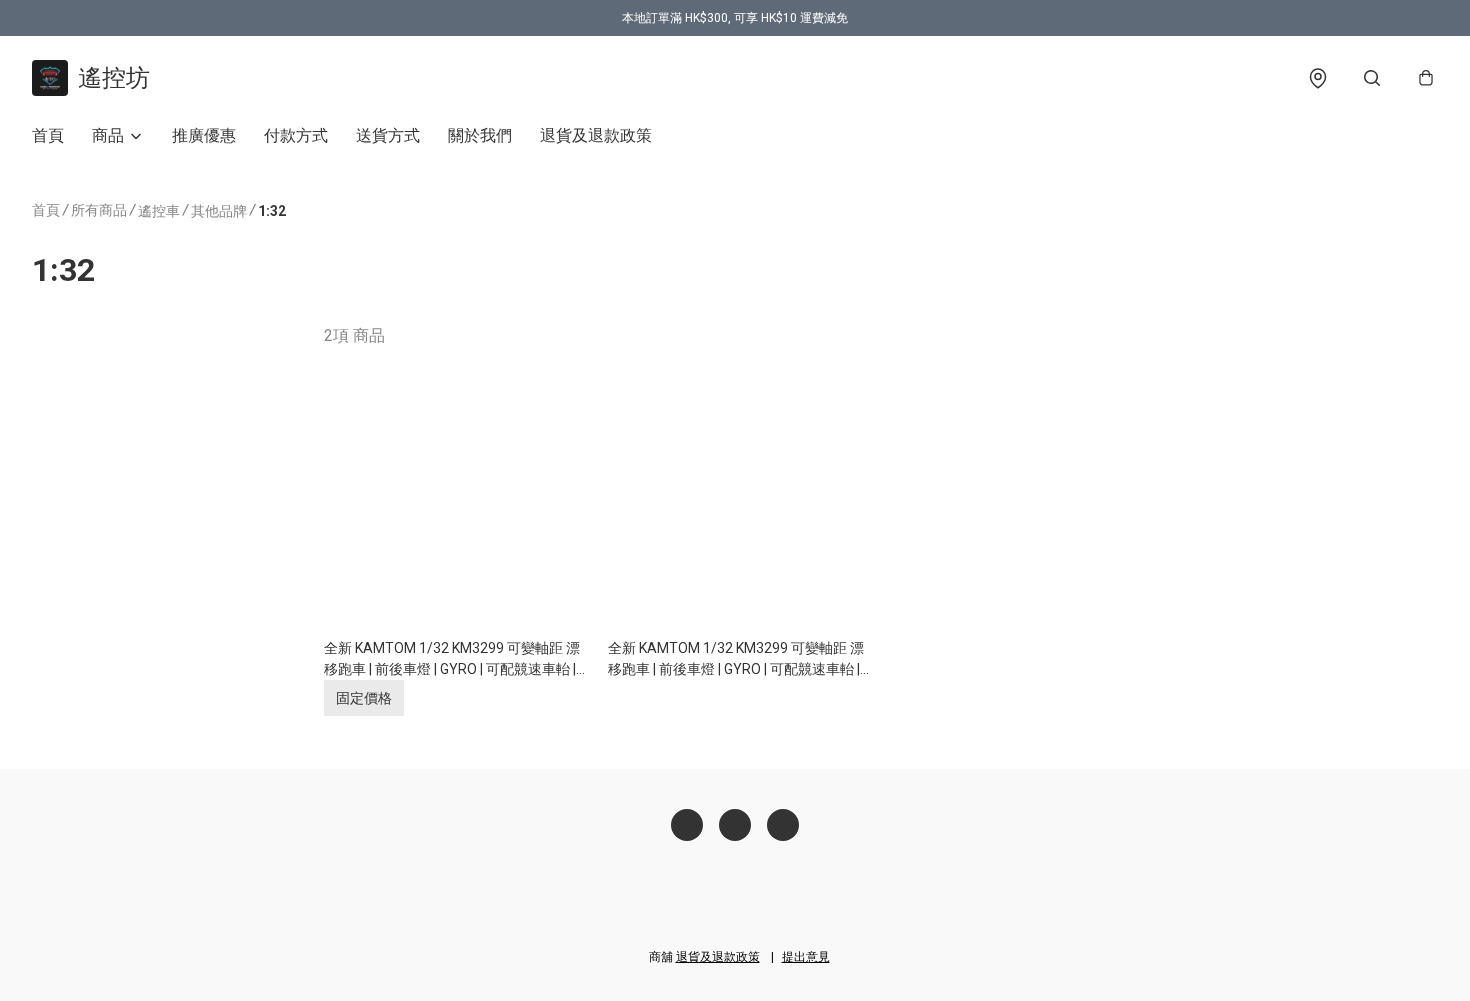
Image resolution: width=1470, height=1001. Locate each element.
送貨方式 (388, 135)
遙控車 (159, 211)
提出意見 (806, 957)
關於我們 (480, 135)
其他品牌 (219, 211)
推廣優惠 (204, 135)
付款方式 (296, 135)
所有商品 (99, 210)
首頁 (48, 135)
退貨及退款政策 (596, 135)
